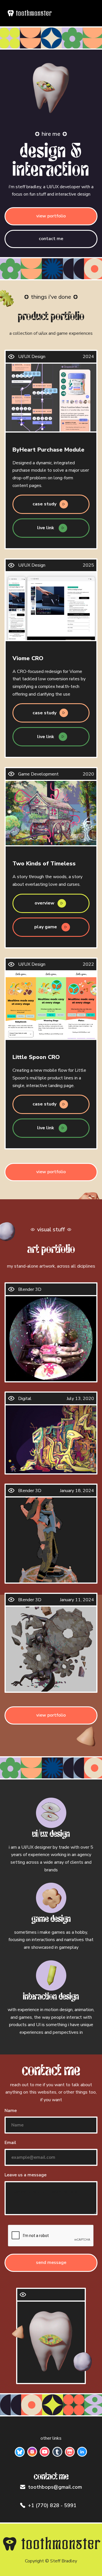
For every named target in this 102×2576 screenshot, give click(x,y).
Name (11, 2111)
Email (10, 2143)
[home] (29, 13)
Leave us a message (25, 2175)
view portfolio (51, 216)
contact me (51, 239)
